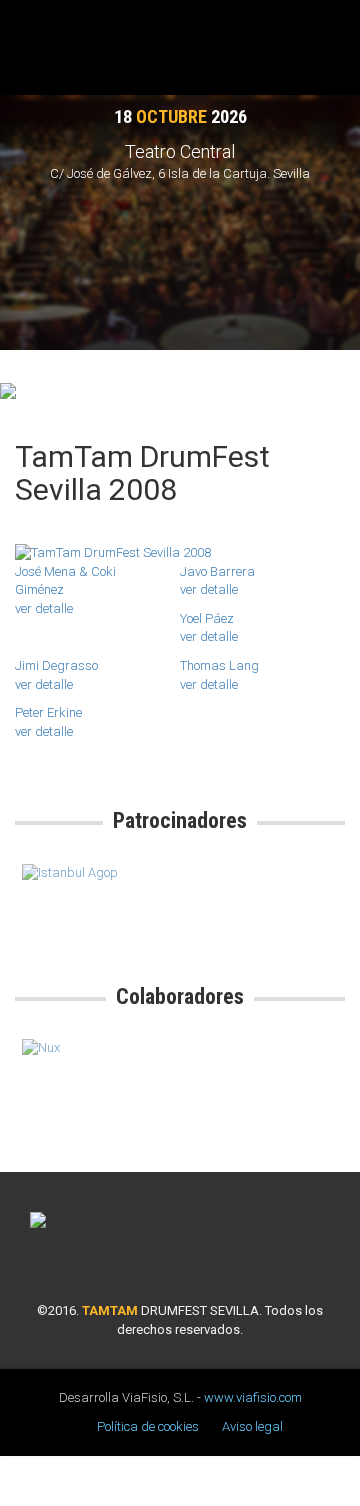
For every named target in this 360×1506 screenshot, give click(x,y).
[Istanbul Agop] (97, 873)
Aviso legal (252, 1426)
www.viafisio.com (253, 1397)
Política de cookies (148, 1426)
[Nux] (97, 1048)
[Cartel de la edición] (180, 553)
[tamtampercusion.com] (8, 389)
